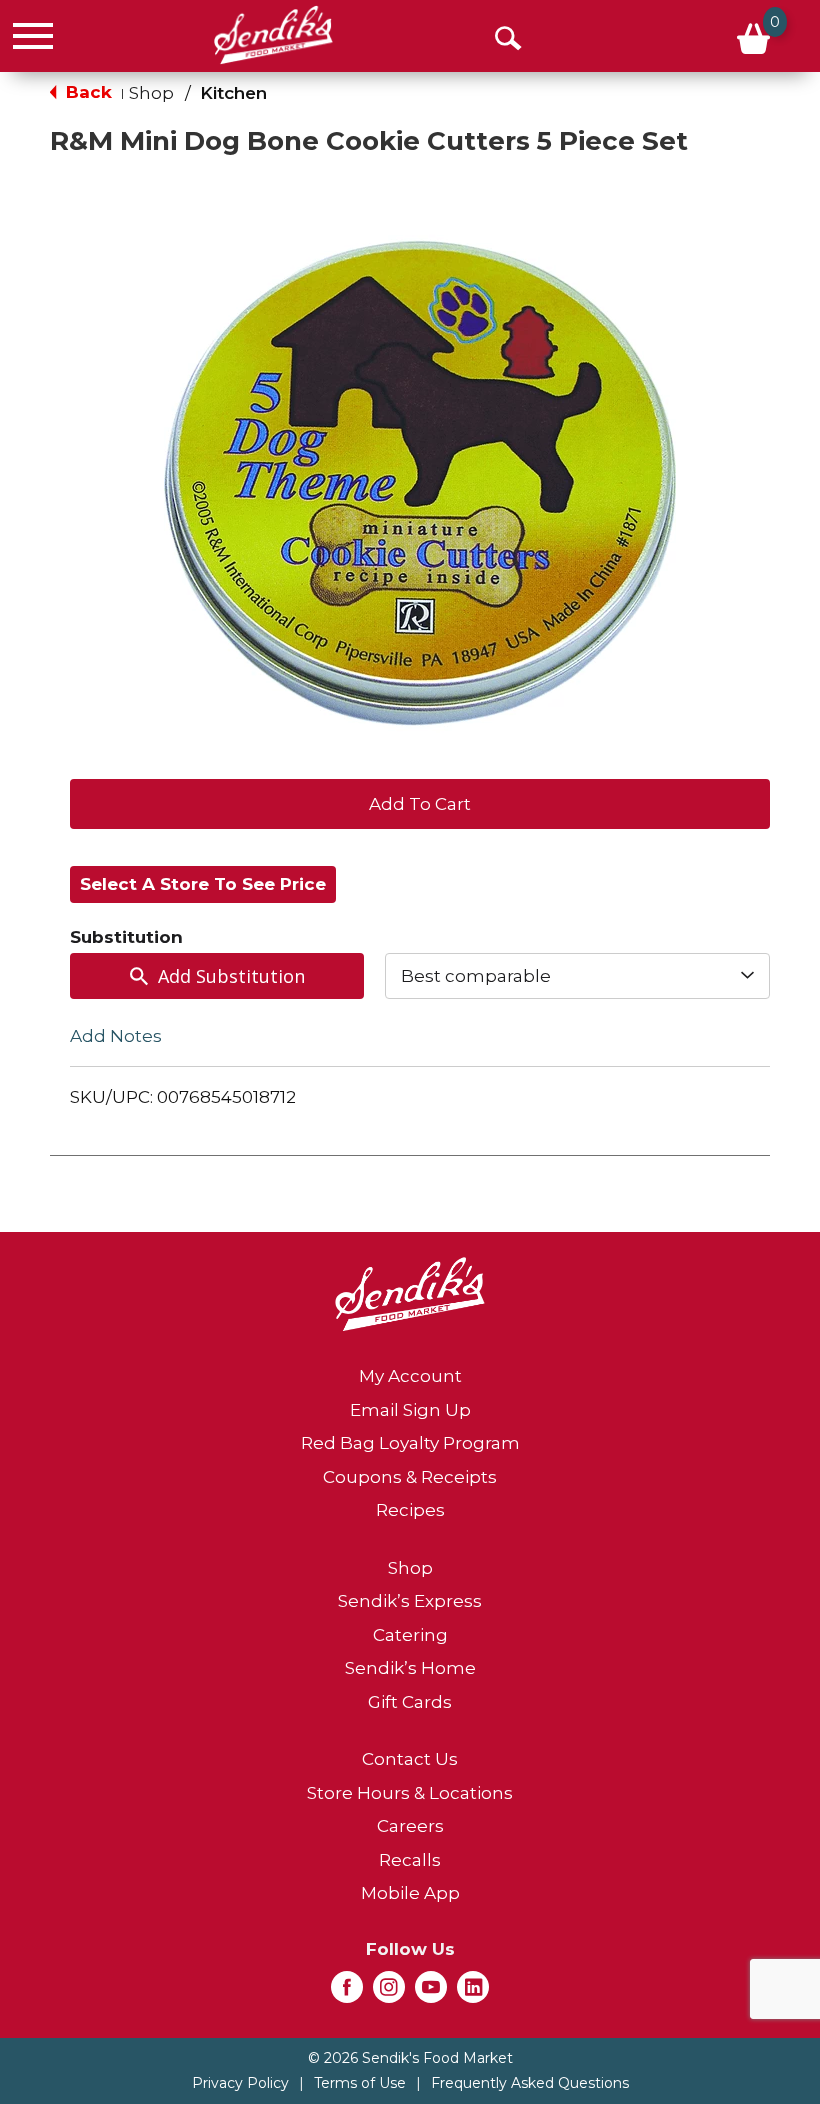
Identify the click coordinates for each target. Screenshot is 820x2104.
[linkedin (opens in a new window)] (473, 1993)
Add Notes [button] (116, 1036)
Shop (151, 93)
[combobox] (577, 976)
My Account (410, 1376)
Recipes (410, 1510)
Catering (410, 1635)
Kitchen (233, 93)
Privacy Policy (240, 2083)
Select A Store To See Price (203, 884)
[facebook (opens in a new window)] (347, 1993)
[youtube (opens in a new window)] (431, 1993)
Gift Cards (410, 1702)
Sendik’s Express (410, 1601)
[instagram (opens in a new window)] (389, 1993)
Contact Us (410, 1759)
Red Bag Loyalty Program (410, 1443)
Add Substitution (231, 976)
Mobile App (410, 1893)
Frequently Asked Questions (530, 2083)
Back (86, 92)
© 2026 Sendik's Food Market (410, 2058)
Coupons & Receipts (410, 1477)
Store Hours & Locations (410, 1793)
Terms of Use (360, 2083)
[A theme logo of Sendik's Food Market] (273, 35)
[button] (420, 802)
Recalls (410, 1860)
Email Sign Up (410, 1410)
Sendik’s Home (410, 1668)
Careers (410, 1826)
